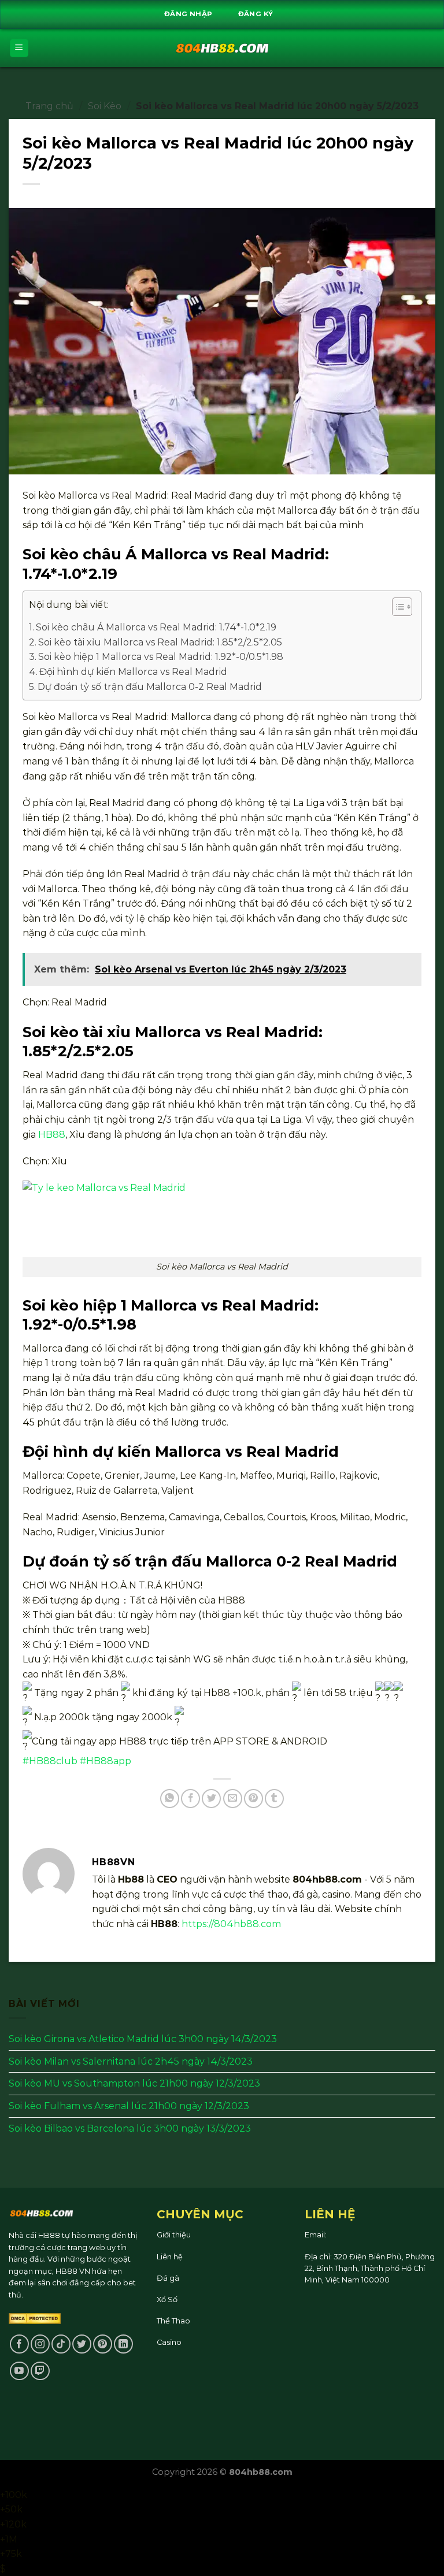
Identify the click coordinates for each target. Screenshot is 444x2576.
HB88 (52, 1135)
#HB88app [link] (106, 1761)
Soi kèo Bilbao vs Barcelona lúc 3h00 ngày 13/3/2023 (130, 2128)
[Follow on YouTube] (19, 2371)
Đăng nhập (188, 14)
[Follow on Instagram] (40, 2344)
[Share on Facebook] (190, 1799)
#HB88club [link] (50, 1761)
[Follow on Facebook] (19, 2344)
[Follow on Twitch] (40, 2371)
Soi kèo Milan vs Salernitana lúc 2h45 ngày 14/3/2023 (131, 2061)
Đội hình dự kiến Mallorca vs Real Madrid (133, 672)
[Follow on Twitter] (82, 2344)
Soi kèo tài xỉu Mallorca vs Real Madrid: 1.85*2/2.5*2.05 (160, 642)
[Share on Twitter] (211, 1799)
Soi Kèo (105, 106)
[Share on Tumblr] (274, 1799)
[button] (396, 608)
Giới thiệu (174, 2235)
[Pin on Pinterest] (254, 1799)
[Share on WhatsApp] (170, 1799)
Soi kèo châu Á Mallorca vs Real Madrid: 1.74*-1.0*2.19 (156, 627)
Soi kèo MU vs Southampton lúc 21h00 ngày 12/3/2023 (134, 2084)
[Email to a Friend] (233, 1799)
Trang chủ (49, 106)
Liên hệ (170, 2257)
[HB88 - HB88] (222, 48)
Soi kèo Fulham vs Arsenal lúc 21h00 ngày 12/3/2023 (129, 2106)
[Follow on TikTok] (61, 2344)
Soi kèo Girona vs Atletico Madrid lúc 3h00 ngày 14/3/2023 (143, 2039)
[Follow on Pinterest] (103, 2344)
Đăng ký (256, 14)
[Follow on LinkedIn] (123, 2344)
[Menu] (19, 48)
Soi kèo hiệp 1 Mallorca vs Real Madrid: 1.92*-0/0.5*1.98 (161, 657)
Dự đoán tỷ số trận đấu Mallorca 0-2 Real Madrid (150, 687)
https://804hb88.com (231, 1924)
